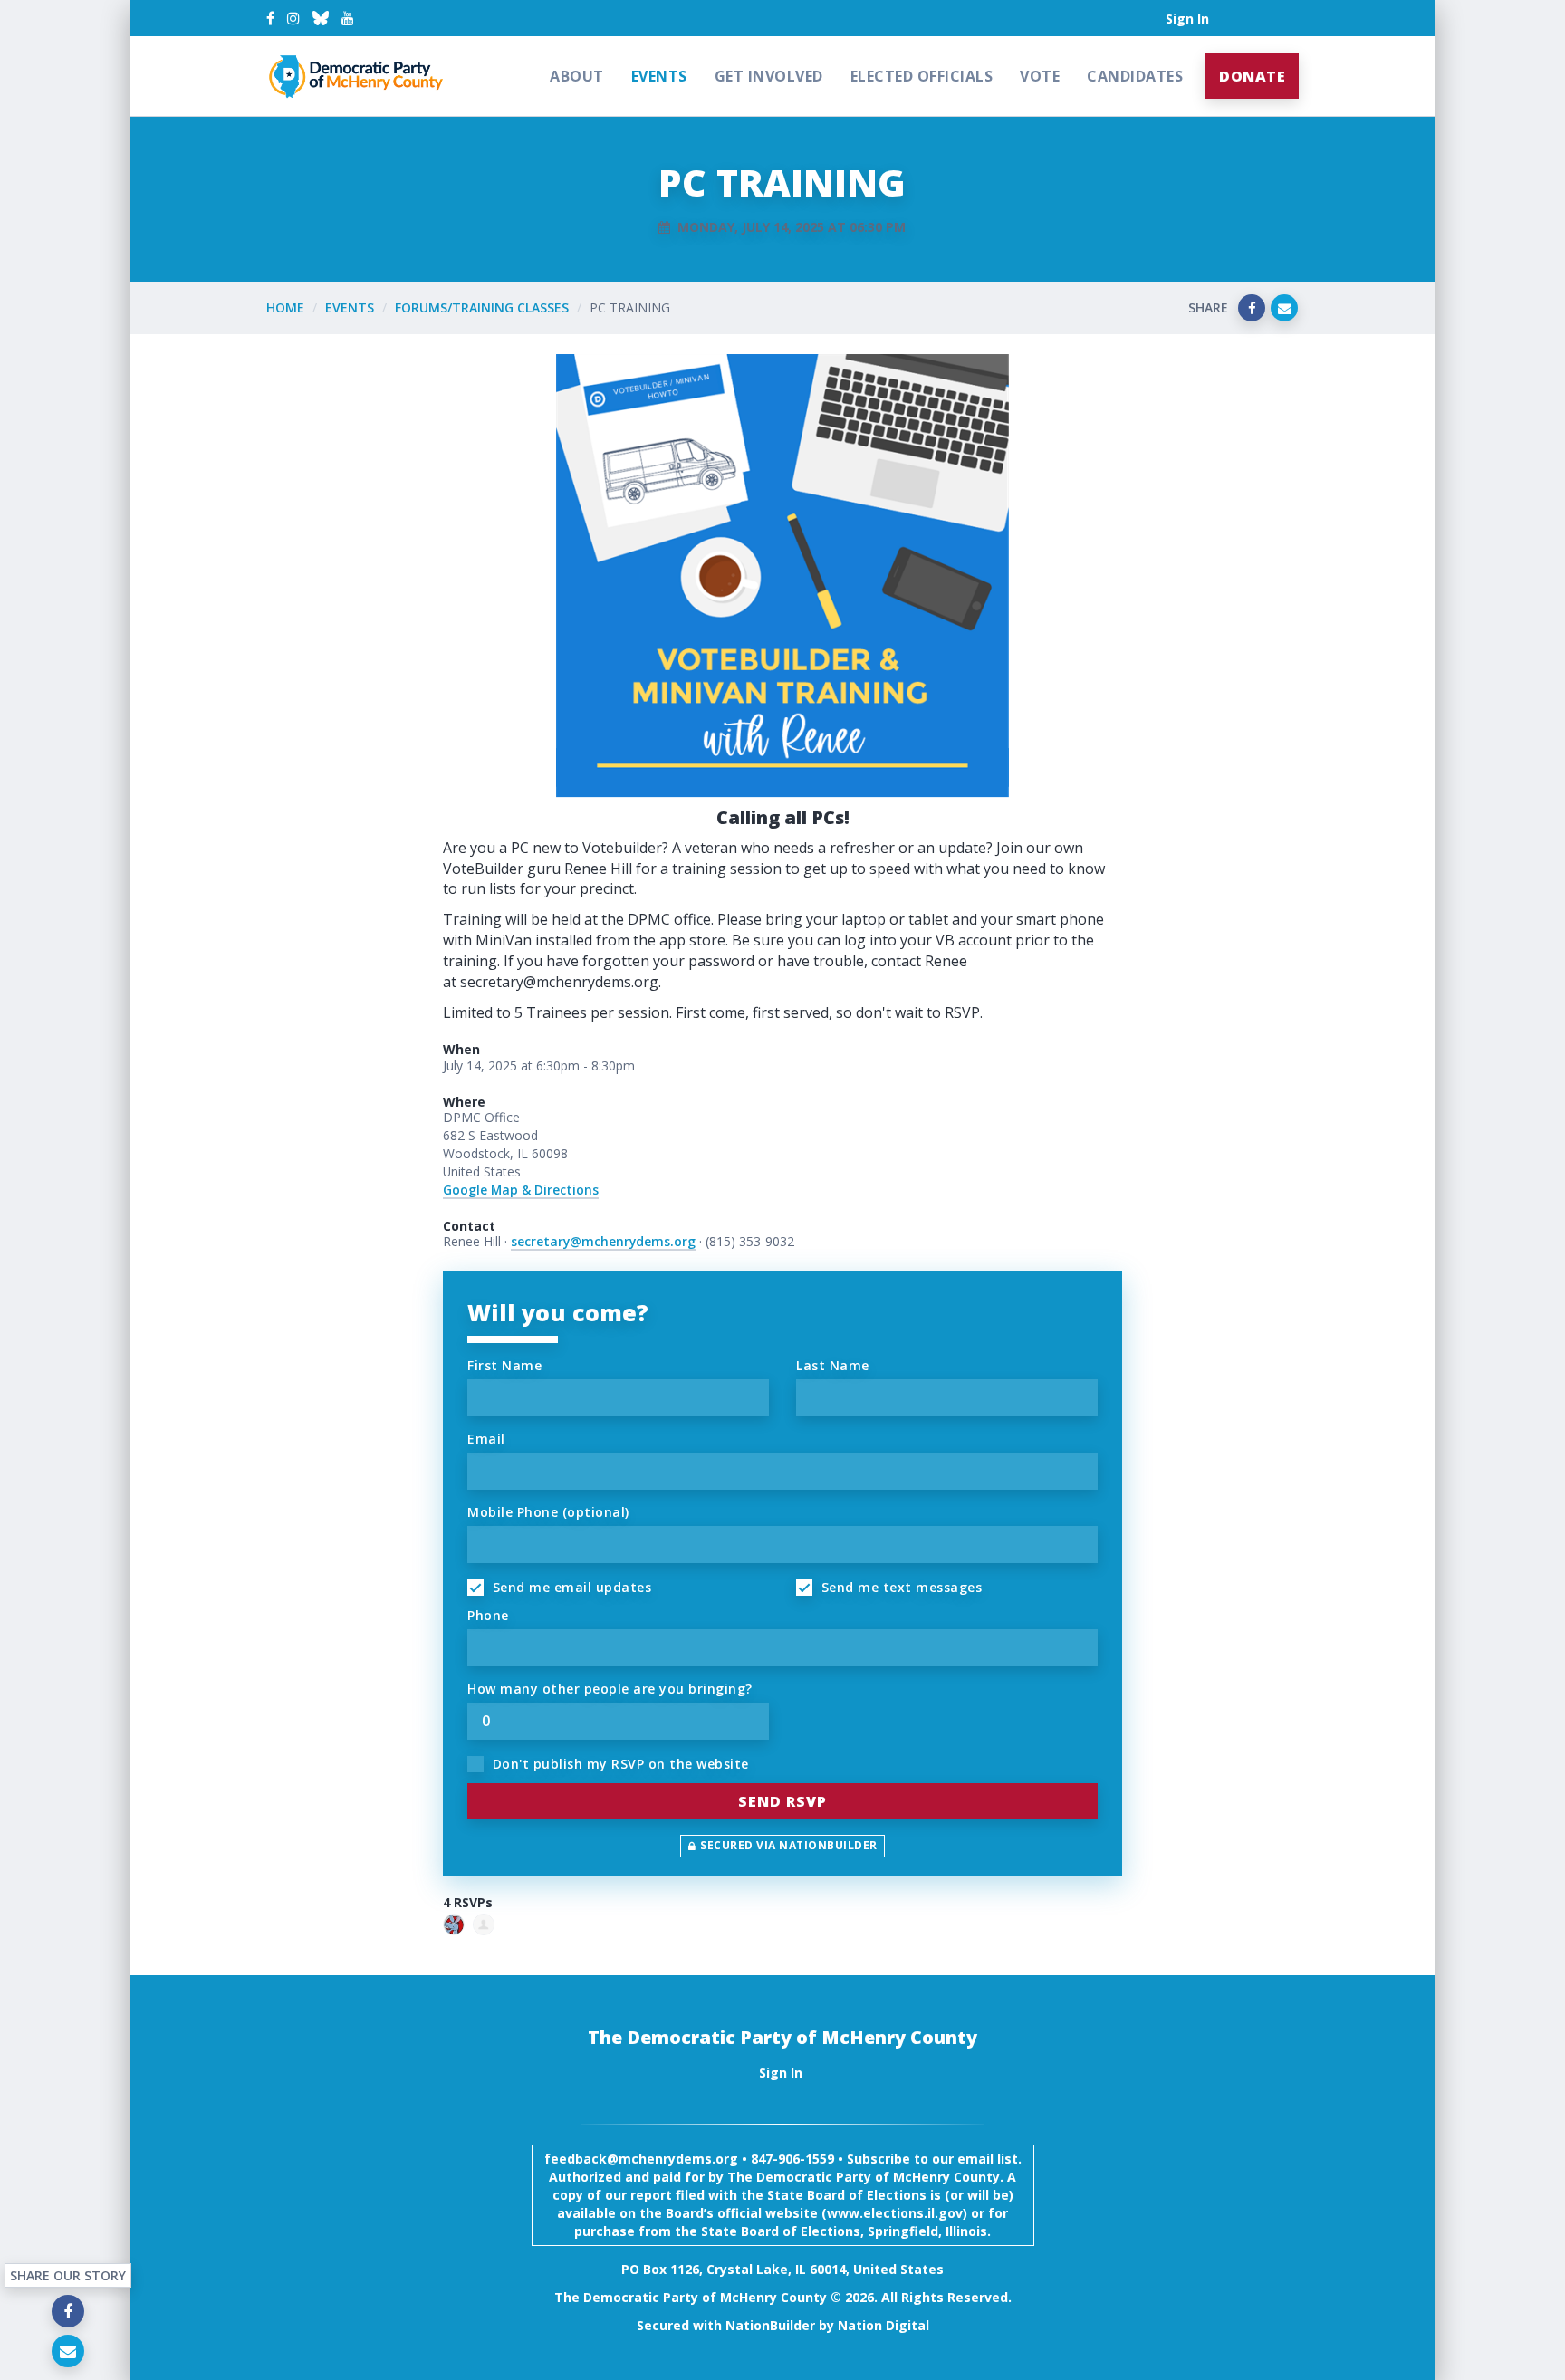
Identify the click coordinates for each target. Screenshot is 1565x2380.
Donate (1252, 76)
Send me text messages (899, 1587)
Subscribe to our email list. (934, 2159)
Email (486, 1439)
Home (285, 307)
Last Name (833, 1365)
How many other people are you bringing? (610, 1689)
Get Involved (769, 76)
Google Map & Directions (521, 1190)
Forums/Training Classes (482, 307)
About (577, 76)
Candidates (1135, 76)
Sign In (1187, 19)
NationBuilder (770, 2325)
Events (659, 76)
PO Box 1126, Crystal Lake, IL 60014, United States (782, 2269)
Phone (488, 1615)
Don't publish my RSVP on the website (619, 1764)
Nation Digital (883, 2325)
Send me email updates (570, 1587)
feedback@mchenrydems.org (641, 2159)
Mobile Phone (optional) (548, 1512)
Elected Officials (922, 76)
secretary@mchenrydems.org (603, 1241)
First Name (504, 1365)
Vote (1040, 76)
